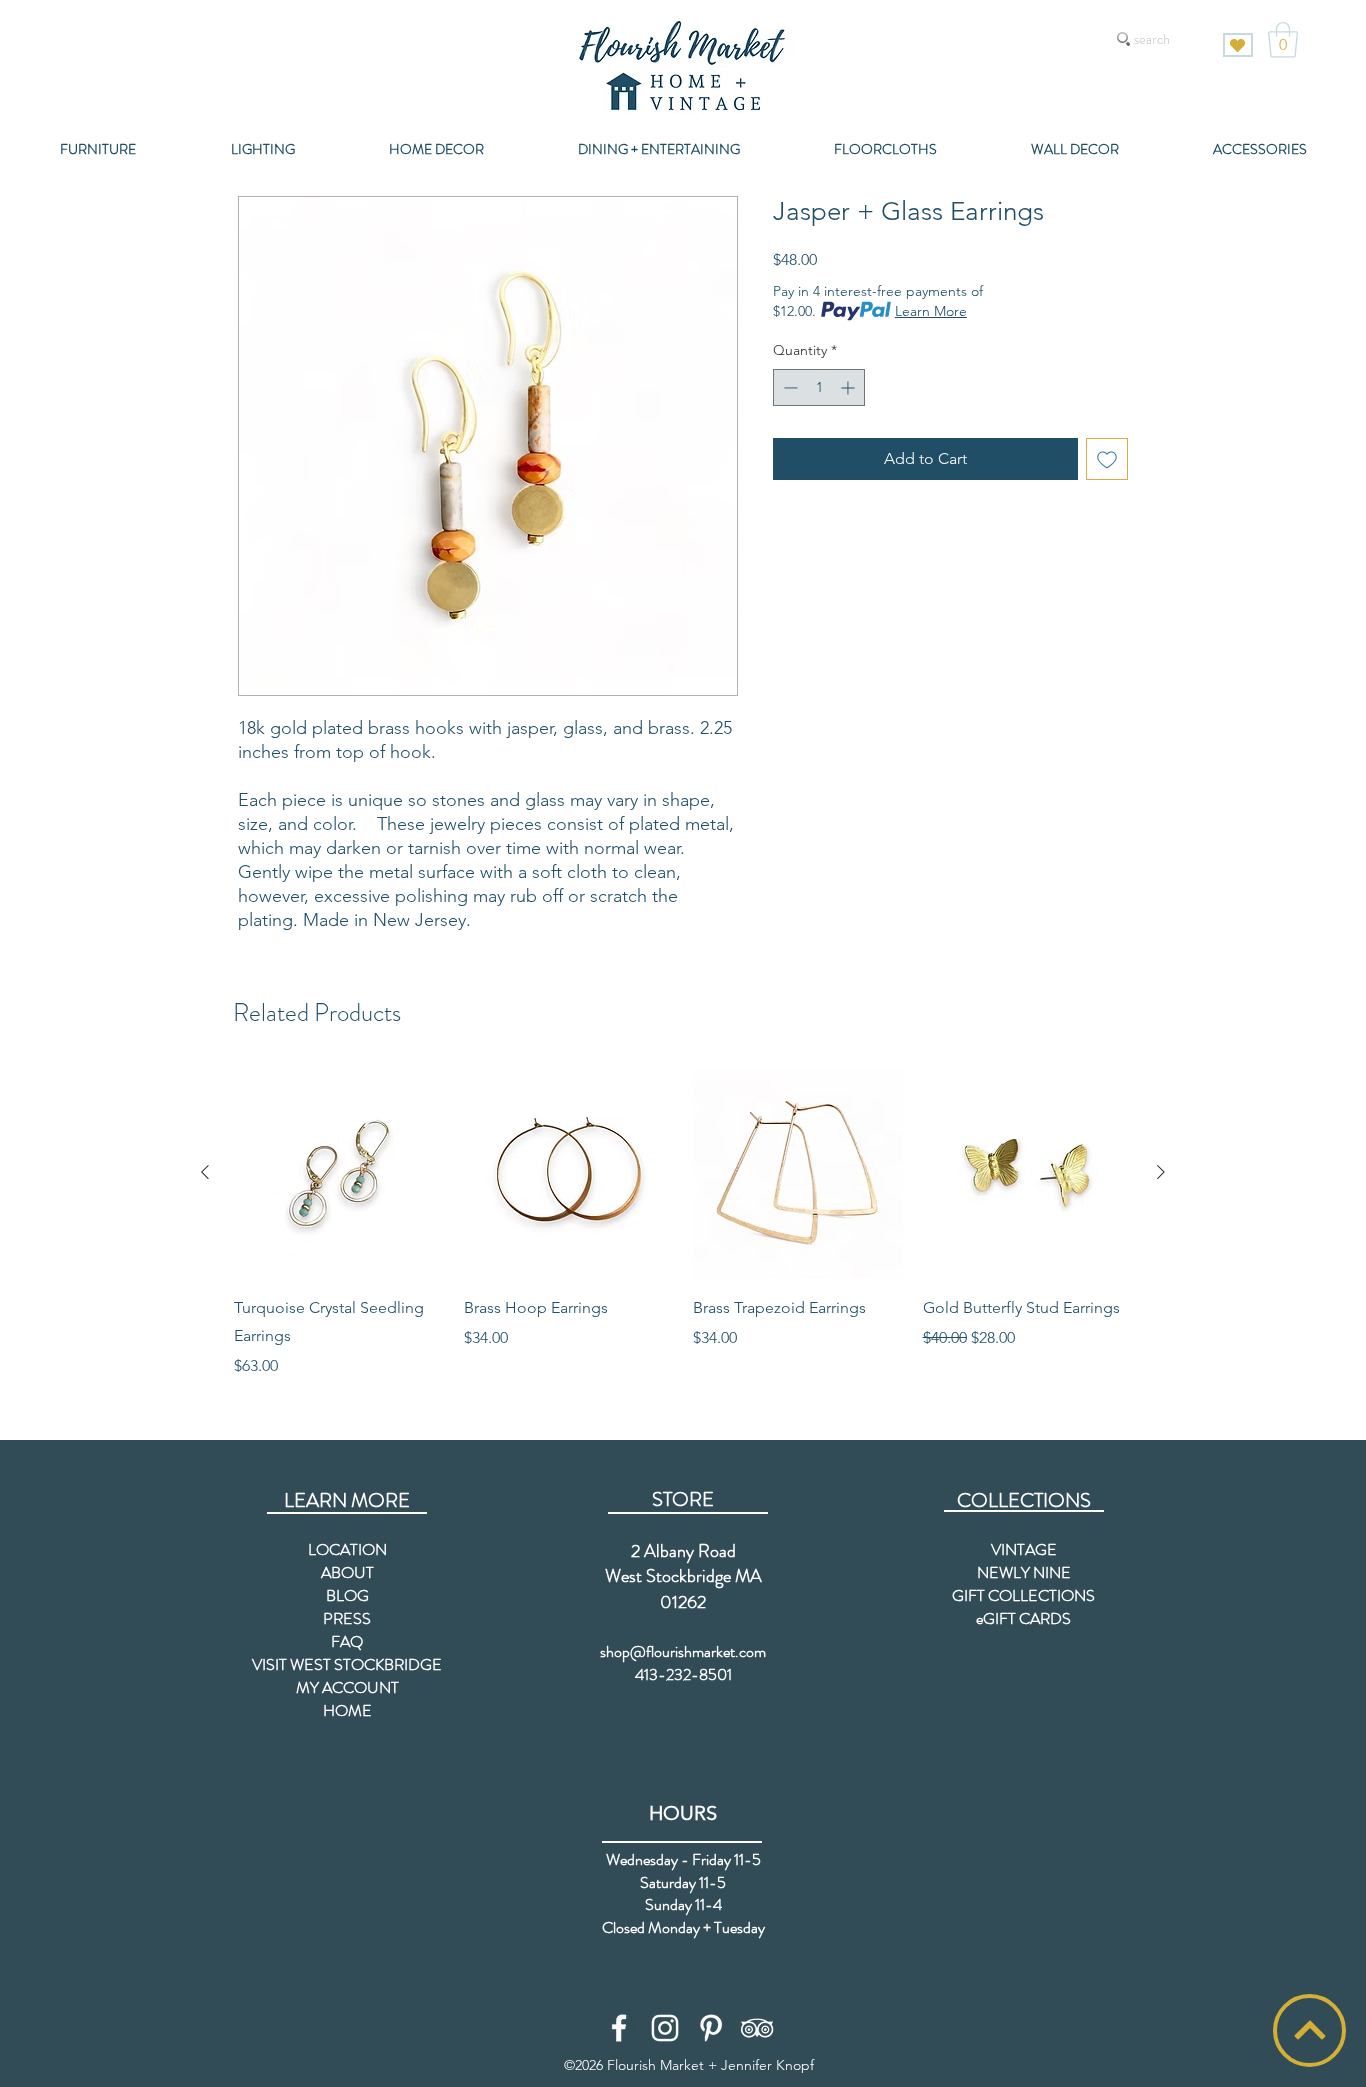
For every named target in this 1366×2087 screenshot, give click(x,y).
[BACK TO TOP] (1309, 2030)
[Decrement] (788, 387)
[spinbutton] (819, 387)
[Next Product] (1161, 1172)
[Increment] (849, 387)
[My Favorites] (1238, 45)
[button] (1283, 40)
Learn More (931, 311)
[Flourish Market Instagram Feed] (665, 2028)
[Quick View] (339, 1173)
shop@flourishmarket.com (683, 1651)
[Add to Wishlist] (1107, 459)
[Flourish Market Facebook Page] (619, 2028)
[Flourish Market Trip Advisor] (757, 2028)
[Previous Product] (205, 1172)
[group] (683, 1223)
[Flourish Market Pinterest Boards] (711, 2028)
